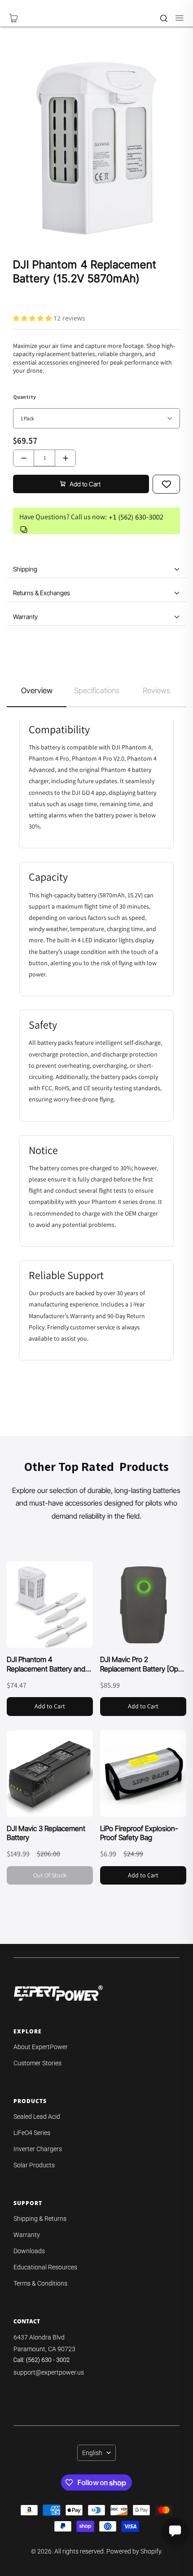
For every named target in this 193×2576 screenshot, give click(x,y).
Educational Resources (45, 2267)
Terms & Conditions (40, 2283)
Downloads (29, 2251)
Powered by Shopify (134, 2551)
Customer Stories (37, 2063)
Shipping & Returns (40, 2219)
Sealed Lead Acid (37, 2117)
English (92, 2453)
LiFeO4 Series (32, 2133)
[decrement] (24, 458)
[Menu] (175, 18)
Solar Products (34, 2165)
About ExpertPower (41, 2047)
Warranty (27, 2235)
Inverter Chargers (38, 2149)
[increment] (65, 458)
